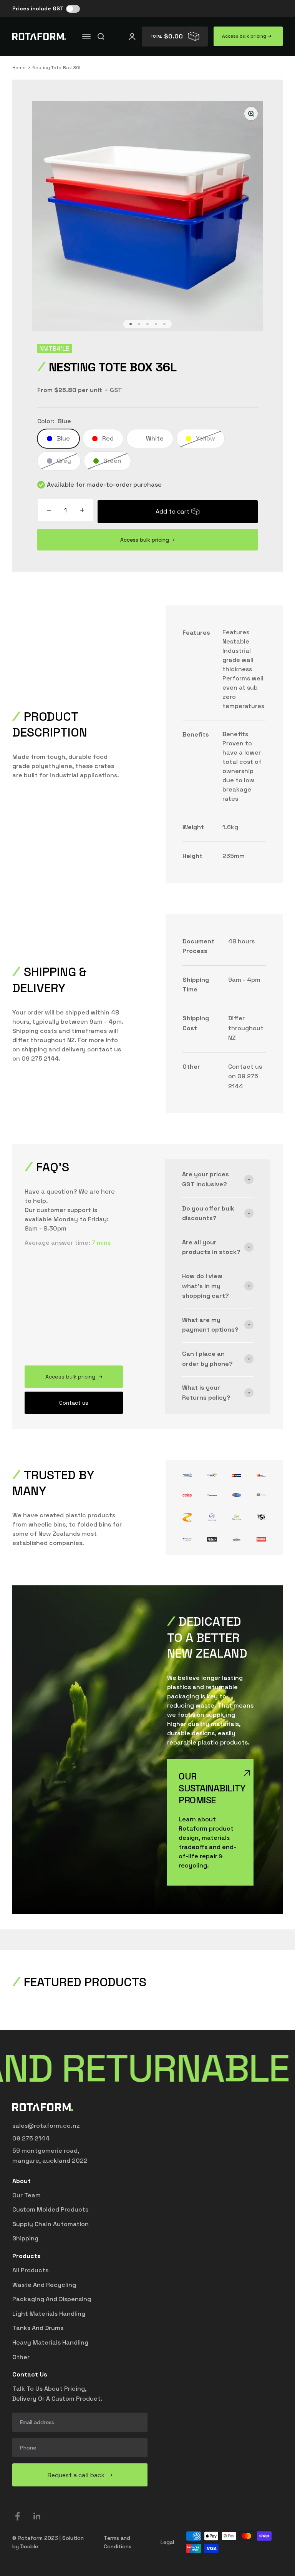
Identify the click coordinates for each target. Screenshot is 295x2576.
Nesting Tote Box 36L (57, 68)
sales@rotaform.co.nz (46, 2126)
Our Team (27, 2195)
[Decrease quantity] (49, 510)
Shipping (25, 2238)
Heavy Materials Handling (50, 2342)
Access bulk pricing (245, 36)
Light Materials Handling (49, 2314)
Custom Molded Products (50, 2209)
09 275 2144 (31, 2138)
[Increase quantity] (82, 510)
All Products (30, 2270)
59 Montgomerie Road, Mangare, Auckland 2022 (50, 2156)
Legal (167, 2542)
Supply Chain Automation (51, 2224)
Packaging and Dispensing (52, 2299)
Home (19, 68)
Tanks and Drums (38, 2328)
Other (21, 2357)
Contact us (74, 1403)
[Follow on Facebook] (17, 2516)
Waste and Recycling (44, 2285)
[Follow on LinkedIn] (37, 2516)
